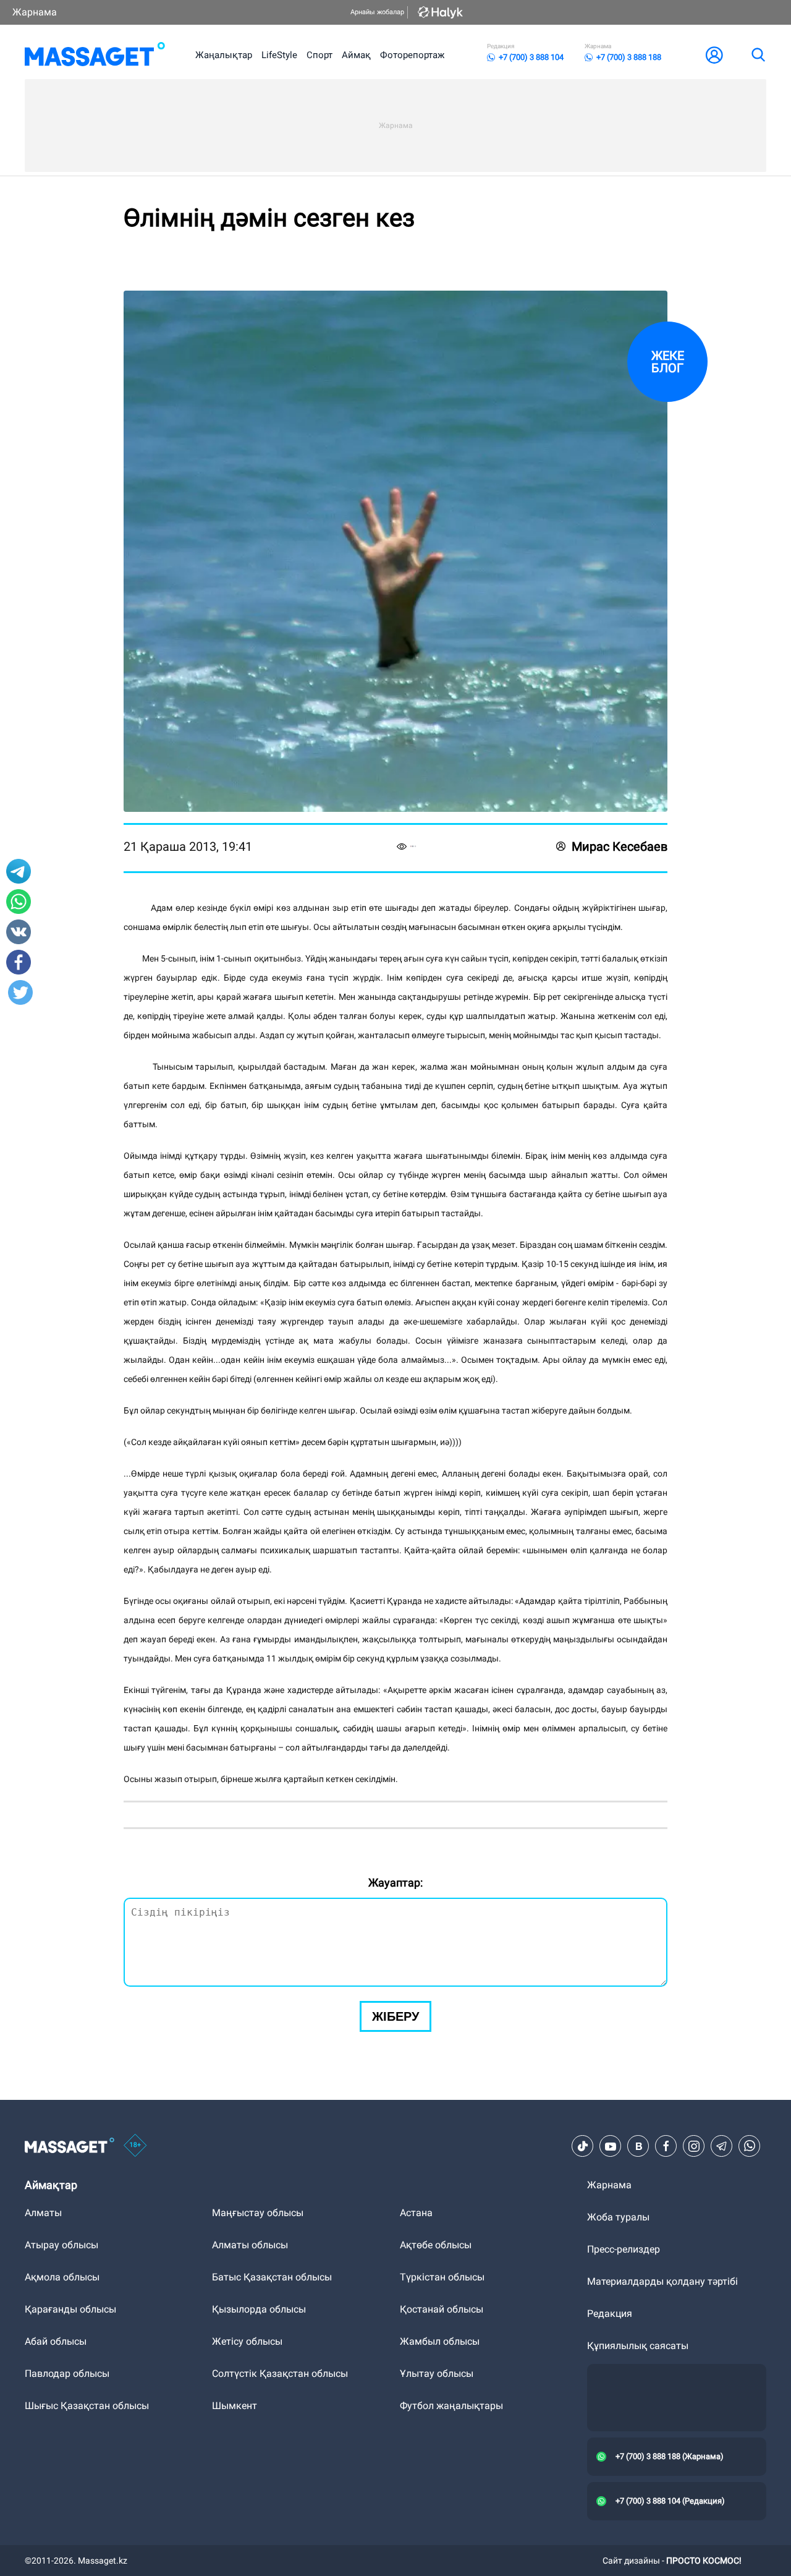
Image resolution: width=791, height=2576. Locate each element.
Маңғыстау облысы (258, 2213)
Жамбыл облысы (440, 2341)
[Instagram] (694, 2146)
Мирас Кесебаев (620, 847)
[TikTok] (583, 2146)
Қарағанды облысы (70, 2309)
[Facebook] (666, 2146)
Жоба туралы (618, 2217)
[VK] (638, 2146)
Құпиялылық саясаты (638, 2346)
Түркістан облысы (442, 2277)
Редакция (610, 2314)
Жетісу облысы (247, 2341)
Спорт (319, 55)
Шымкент (235, 2406)
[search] (758, 55)
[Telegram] (722, 2146)
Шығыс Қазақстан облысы (87, 2406)
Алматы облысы (250, 2245)
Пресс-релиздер (624, 2249)
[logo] (95, 55)
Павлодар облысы (67, 2373)
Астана (416, 2213)
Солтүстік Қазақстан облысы (280, 2373)
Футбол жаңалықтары (451, 2406)
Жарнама (35, 12)
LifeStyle (279, 55)
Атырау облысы (61, 2245)
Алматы (43, 2213)
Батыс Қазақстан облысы (272, 2277)
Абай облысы (56, 2341)
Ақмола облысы (62, 2277)
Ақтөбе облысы (436, 2245)
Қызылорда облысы (259, 2309)
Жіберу (395, 2016)
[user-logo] (714, 55)
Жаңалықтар (224, 55)
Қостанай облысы (442, 2309)
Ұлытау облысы (437, 2373)
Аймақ (356, 55)
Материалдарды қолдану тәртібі (662, 2281)
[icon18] (135, 2146)
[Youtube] (611, 2146)
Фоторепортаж (412, 55)
